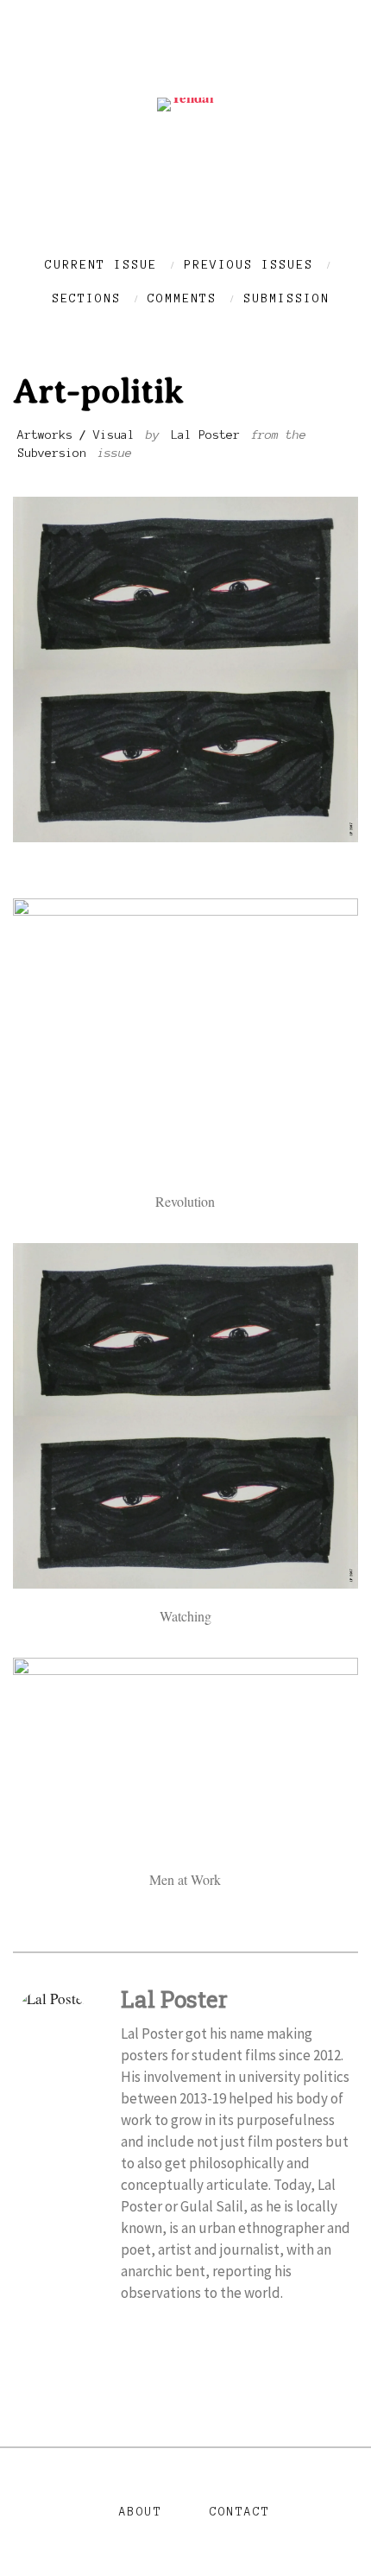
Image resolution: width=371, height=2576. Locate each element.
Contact (240, 2512)
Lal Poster (205, 435)
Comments (182, 298)
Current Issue (101, 265)
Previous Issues (248, 265)
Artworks (45, 435)
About (141, 2512)
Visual (114, 435)
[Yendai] (185, 97)
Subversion (52, 453)
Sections (86, 298)
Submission (286, 298)
